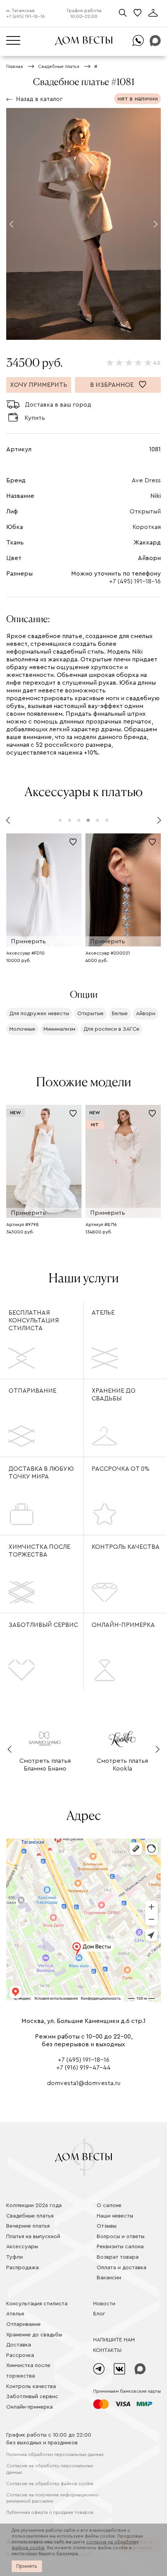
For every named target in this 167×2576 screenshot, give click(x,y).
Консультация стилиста (37, 2304)
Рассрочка (20, 2355)
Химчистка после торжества (39, 1551)
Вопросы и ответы (121, 2237)
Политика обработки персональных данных (55, 2454)
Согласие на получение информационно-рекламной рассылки (53, 2498)
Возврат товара (118, 2257)
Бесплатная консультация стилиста (34, 1320)
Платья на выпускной (33, 2237)
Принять (27, 2566)
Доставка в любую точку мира (41, 1473)
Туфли (15, 2257)
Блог (99, 2314)
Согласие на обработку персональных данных (50, 2469)
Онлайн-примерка (123, 1625)
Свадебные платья (30, 2216)
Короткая (147, 527)
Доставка (19, 2345)
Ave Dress (146, 480)
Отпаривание (32, 1391)
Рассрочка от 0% (121, 1469)
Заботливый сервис (43, 1625)
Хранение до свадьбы (114, 1395)
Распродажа (23, 2268)
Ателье (103, 1313)
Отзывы (107, 2226)
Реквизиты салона (120, 2247)
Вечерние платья (28, 2226)
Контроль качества (126, 1547)
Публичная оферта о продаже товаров (50, 2512)
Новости (104, 2304)
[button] (11, 224)
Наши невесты (115, 2216)
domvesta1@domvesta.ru (84, 2083)
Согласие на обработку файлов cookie (50, 2484)
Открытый (145, 511)
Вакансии (109, 2278)
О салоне (109, 2206)
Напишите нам (114, 2340)
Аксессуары (22, 2247)
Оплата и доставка (122, 2268)
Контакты (107, 2350)
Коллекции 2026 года (34, 2206)
